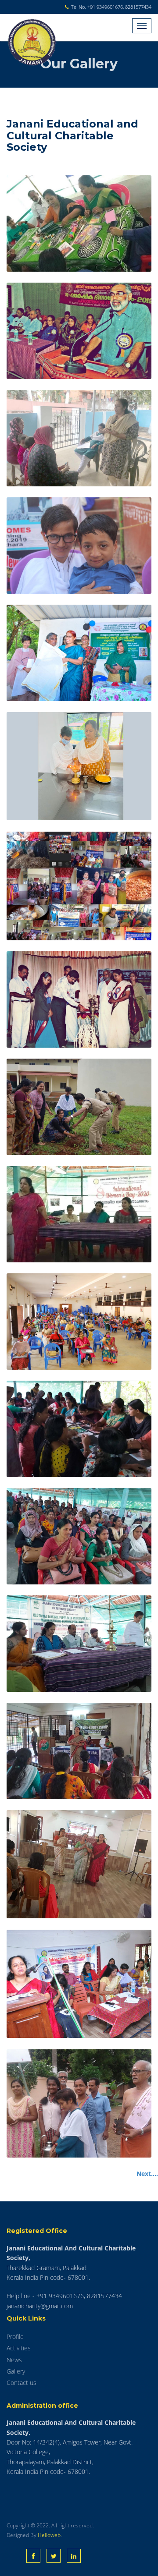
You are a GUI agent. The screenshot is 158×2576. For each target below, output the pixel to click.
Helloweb (49, 2535)
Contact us (22, 2383)
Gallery (16, 2371)
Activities (19, 2348)
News (14, 2360)
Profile (15, 2337)
